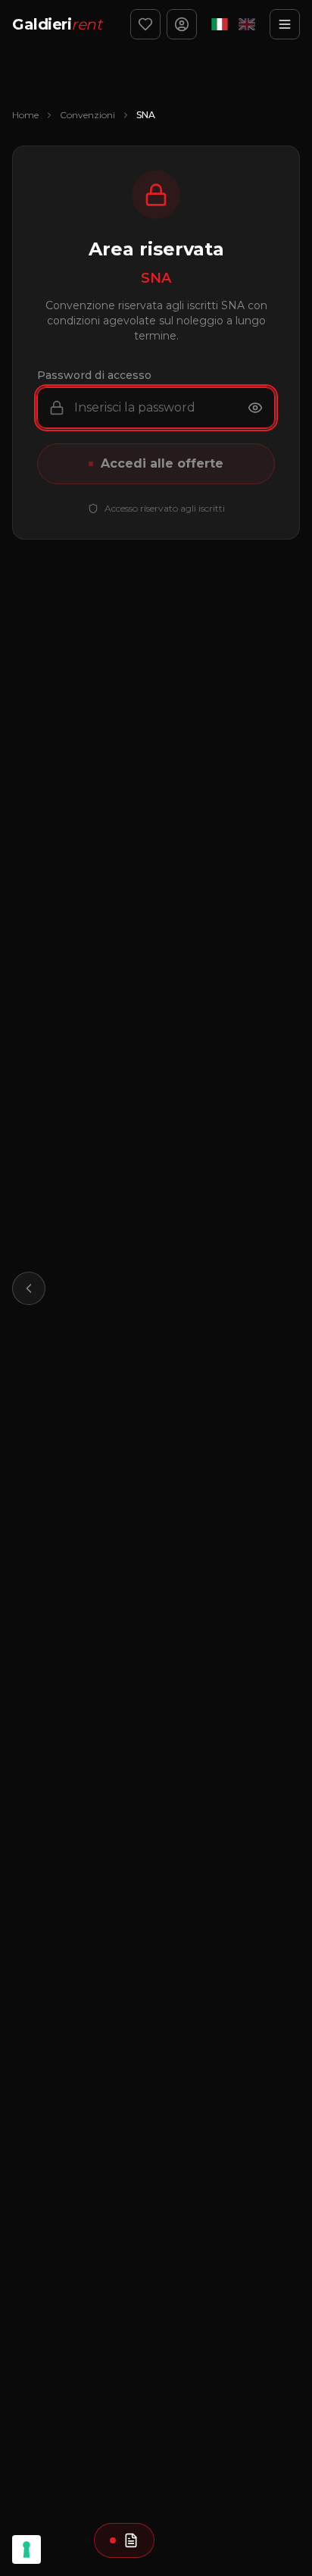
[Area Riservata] (182, 24)
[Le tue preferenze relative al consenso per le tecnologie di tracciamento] (27, 2549)
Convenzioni (87, 115)
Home (25, 115)
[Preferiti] (145, 24)
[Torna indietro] (29, 1288)
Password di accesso (94, 375)
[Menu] (285, 24)
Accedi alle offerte (162, 463)
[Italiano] (220, 24)
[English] (247, 24)
